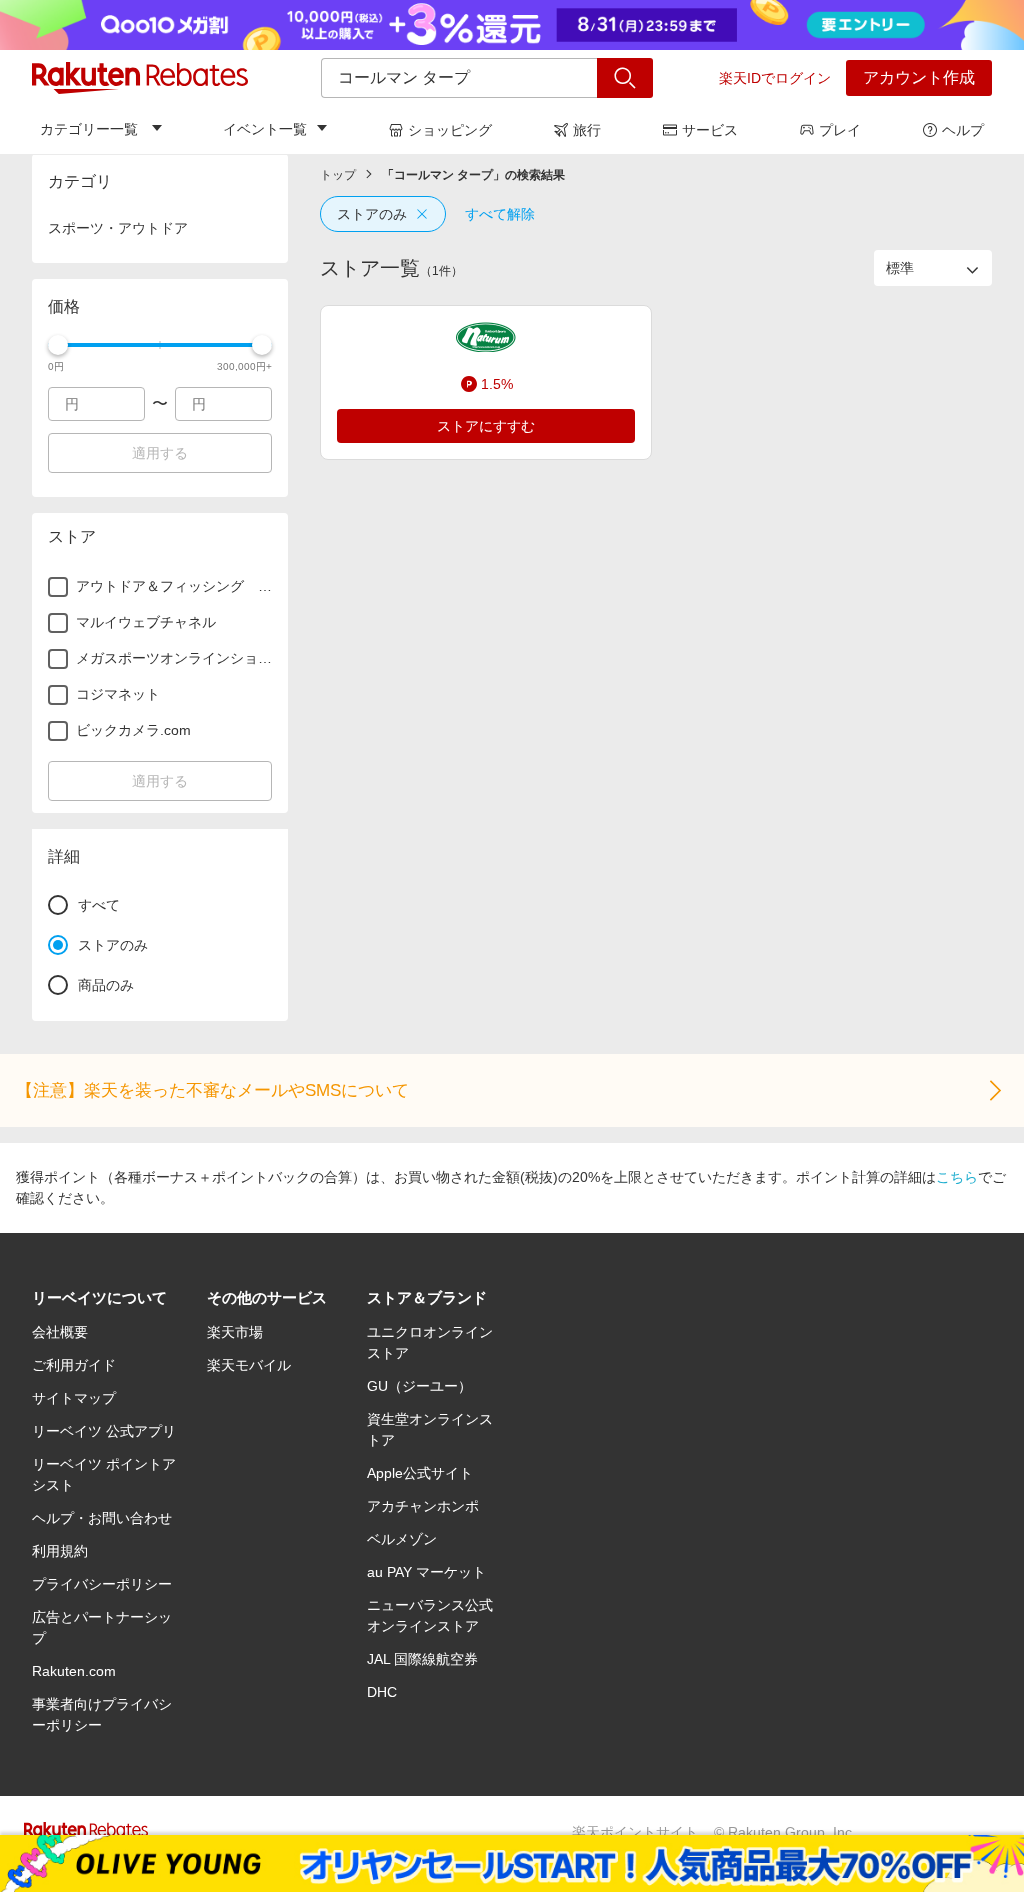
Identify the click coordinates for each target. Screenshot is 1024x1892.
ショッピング (450, 130)
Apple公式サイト (420, 1473)
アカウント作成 (919, 77)
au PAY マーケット (426, 1572)
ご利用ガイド (74, 1365)
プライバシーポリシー (102, 1584)
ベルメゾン (402, 1539)
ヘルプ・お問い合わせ (102, 1518)
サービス (710, 130)
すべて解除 (500, 214)
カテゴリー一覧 (89, 129)
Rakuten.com (74, 1671)
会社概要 (60, 1332)
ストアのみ (372, 214)
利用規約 (60, 1551)
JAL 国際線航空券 (422, 1659)
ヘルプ (963, 130)
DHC (382, 1692)
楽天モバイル (249, 1365)
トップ (338, 175)
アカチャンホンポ (423, 1506)
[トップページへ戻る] (140, 78)
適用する (160, 453)
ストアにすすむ (486, 426)
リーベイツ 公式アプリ (104, 1431)
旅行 (587, 130)
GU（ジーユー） (419, 1386)
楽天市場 (235, 1332)
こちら (957, 1177)
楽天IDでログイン (775, 78)
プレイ (840, 130)
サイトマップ (74, 1398)
